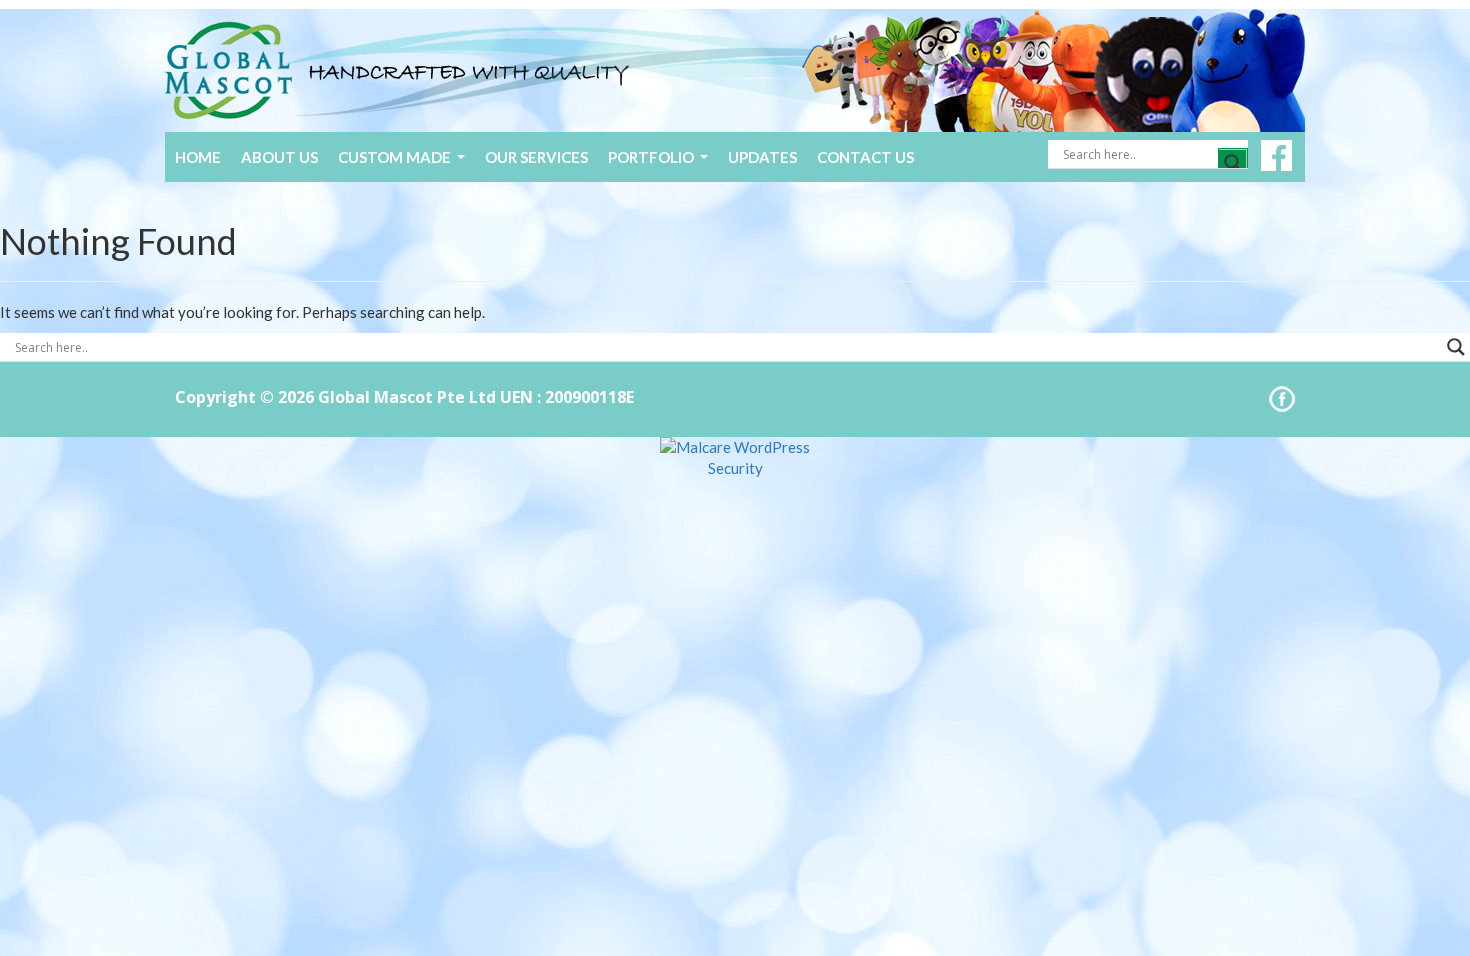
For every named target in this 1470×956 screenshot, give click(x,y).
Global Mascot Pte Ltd (407, 397)
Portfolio (660, 163)
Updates (762, 157)
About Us (279, 157)
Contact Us (865, 157)
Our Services (536, 157)
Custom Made (404, 163)
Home (198, 157)
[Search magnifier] (1233, 163)
